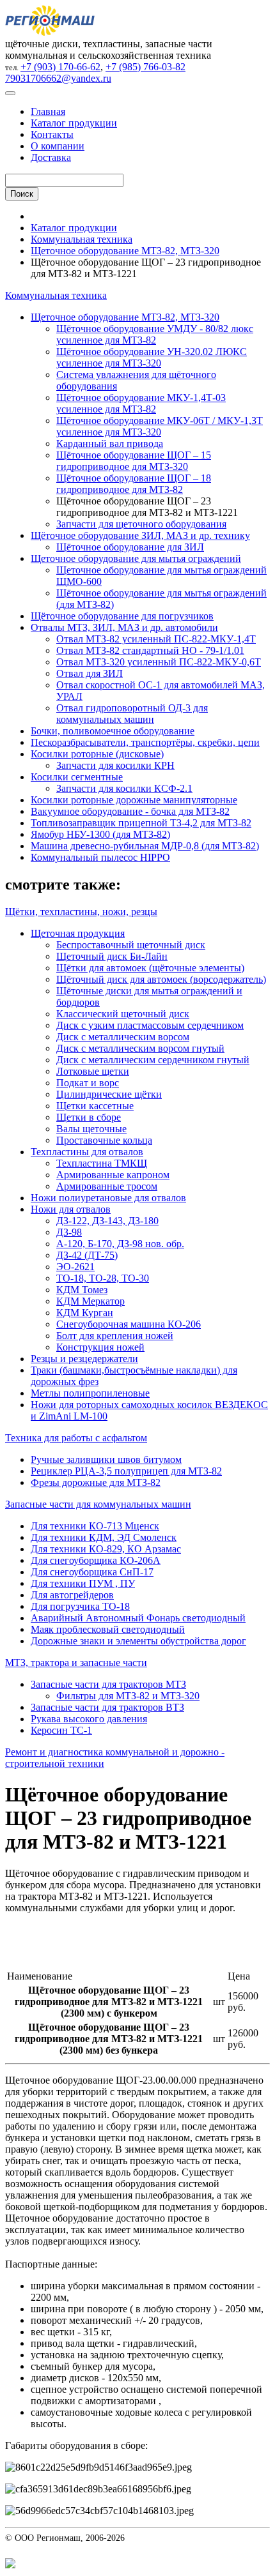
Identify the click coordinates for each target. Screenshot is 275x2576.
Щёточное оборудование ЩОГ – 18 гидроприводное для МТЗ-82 (134, 484)
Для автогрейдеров (72, 1595)
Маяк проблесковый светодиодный (108, 1629)
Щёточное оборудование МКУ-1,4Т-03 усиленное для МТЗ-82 (141, 403)
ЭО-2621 (75, 1267)
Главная (48, 111)
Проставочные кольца (104, 1140)
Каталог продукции (74, 123)
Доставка (51, 157)
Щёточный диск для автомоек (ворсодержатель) (161, 979)
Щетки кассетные (95, 1106)
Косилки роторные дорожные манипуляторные (134, 800)
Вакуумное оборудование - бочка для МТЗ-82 (130, 811)
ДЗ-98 (69, 1232)
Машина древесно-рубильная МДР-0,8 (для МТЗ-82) (145, 846)
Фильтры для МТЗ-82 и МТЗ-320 (128, 1696)
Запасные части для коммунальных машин (98, 1504)
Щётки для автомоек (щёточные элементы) (150, 968)
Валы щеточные (91, 1129)
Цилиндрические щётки (109, 1094)
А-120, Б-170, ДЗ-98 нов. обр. (120, 1244)
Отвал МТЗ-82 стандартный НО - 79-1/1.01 (150, 650)
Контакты (52, 134)
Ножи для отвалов (71, 1209)
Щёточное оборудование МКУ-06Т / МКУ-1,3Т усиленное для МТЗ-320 (160, 426)
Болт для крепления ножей (115, 1336)
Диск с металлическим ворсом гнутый (140, 1048)
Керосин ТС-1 (61, 1730)
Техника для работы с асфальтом (76, 1438)
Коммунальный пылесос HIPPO (100, 857)
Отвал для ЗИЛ (90, 673)
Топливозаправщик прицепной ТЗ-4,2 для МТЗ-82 (141, 823)
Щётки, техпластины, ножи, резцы (81, 912)
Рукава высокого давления (89, 1719)
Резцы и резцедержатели (84, 1359)
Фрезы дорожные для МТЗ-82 (96, 1482)
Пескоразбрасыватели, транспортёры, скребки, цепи (145, 742)
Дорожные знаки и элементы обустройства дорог (138, 1641)
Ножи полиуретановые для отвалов (108, 1198)
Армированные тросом (107, 1186)
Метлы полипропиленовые (90, 1393)
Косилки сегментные (77, 777)
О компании (58, 146)
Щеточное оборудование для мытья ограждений (136, 558)
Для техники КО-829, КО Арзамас (106, 1549)
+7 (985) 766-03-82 (145, 67)
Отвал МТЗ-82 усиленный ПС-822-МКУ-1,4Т (156, 639)
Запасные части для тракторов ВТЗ (107, 1707)
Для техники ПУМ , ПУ (83, 1583)
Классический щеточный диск (123, 1014)
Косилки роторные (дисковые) (97, 754)
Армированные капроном (113, 1175)
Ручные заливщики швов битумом (106, 1459)
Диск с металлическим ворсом (123, 1037)
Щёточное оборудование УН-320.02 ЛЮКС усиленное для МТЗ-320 (152, 357)
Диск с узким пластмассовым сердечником (150, 1025)
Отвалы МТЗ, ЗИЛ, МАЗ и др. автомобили (124, 627)
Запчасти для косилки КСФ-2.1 (124, 788)
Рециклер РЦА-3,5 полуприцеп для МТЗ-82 (126, 1471)
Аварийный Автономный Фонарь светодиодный (138, 1618)
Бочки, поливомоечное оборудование (113, 731)
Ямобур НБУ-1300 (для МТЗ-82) (100, 834)
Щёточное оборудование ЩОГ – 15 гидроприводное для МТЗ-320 (134, 461)
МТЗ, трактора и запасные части (76, 1663)
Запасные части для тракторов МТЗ (108, 1684)
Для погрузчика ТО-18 (80, 1606)
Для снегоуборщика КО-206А (96, 1560)
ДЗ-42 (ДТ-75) (87, 1255)
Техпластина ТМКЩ (102, 1163)
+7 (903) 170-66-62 (60, 67)
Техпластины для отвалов (87, 1152)
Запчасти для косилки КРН (115, 765)
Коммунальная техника (82, 239)
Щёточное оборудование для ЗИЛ (130, 547)
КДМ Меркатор (90, 1301)
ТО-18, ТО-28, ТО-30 (103, 1278)
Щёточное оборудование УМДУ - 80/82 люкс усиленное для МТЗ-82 (155, 334)
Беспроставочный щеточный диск (131, 945)
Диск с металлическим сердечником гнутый (153, 1060)
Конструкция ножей (100, 1347)
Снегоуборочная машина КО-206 (129, 1324)
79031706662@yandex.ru (58, 78)
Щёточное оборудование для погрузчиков (122, 616)
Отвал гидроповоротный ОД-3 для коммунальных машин (132, 714)
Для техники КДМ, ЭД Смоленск (104, 1537)
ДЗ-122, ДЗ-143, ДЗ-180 (107, 1221)
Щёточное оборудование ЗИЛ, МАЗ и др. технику (140, 535)
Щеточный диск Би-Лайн (112, 956)
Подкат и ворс (88, 1083)
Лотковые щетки (93, 1071)
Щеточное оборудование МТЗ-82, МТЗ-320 (125, 251)
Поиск (22, 194)
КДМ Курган (85, 1313)
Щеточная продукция (78, 933)
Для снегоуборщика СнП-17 (92, 1572)
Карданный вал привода (110, 443)
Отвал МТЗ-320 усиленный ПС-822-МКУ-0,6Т (159, 662)
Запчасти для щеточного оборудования (141, 524)
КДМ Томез (82, 1290)
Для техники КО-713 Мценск (95, 1526)
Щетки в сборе (89, 1117)
